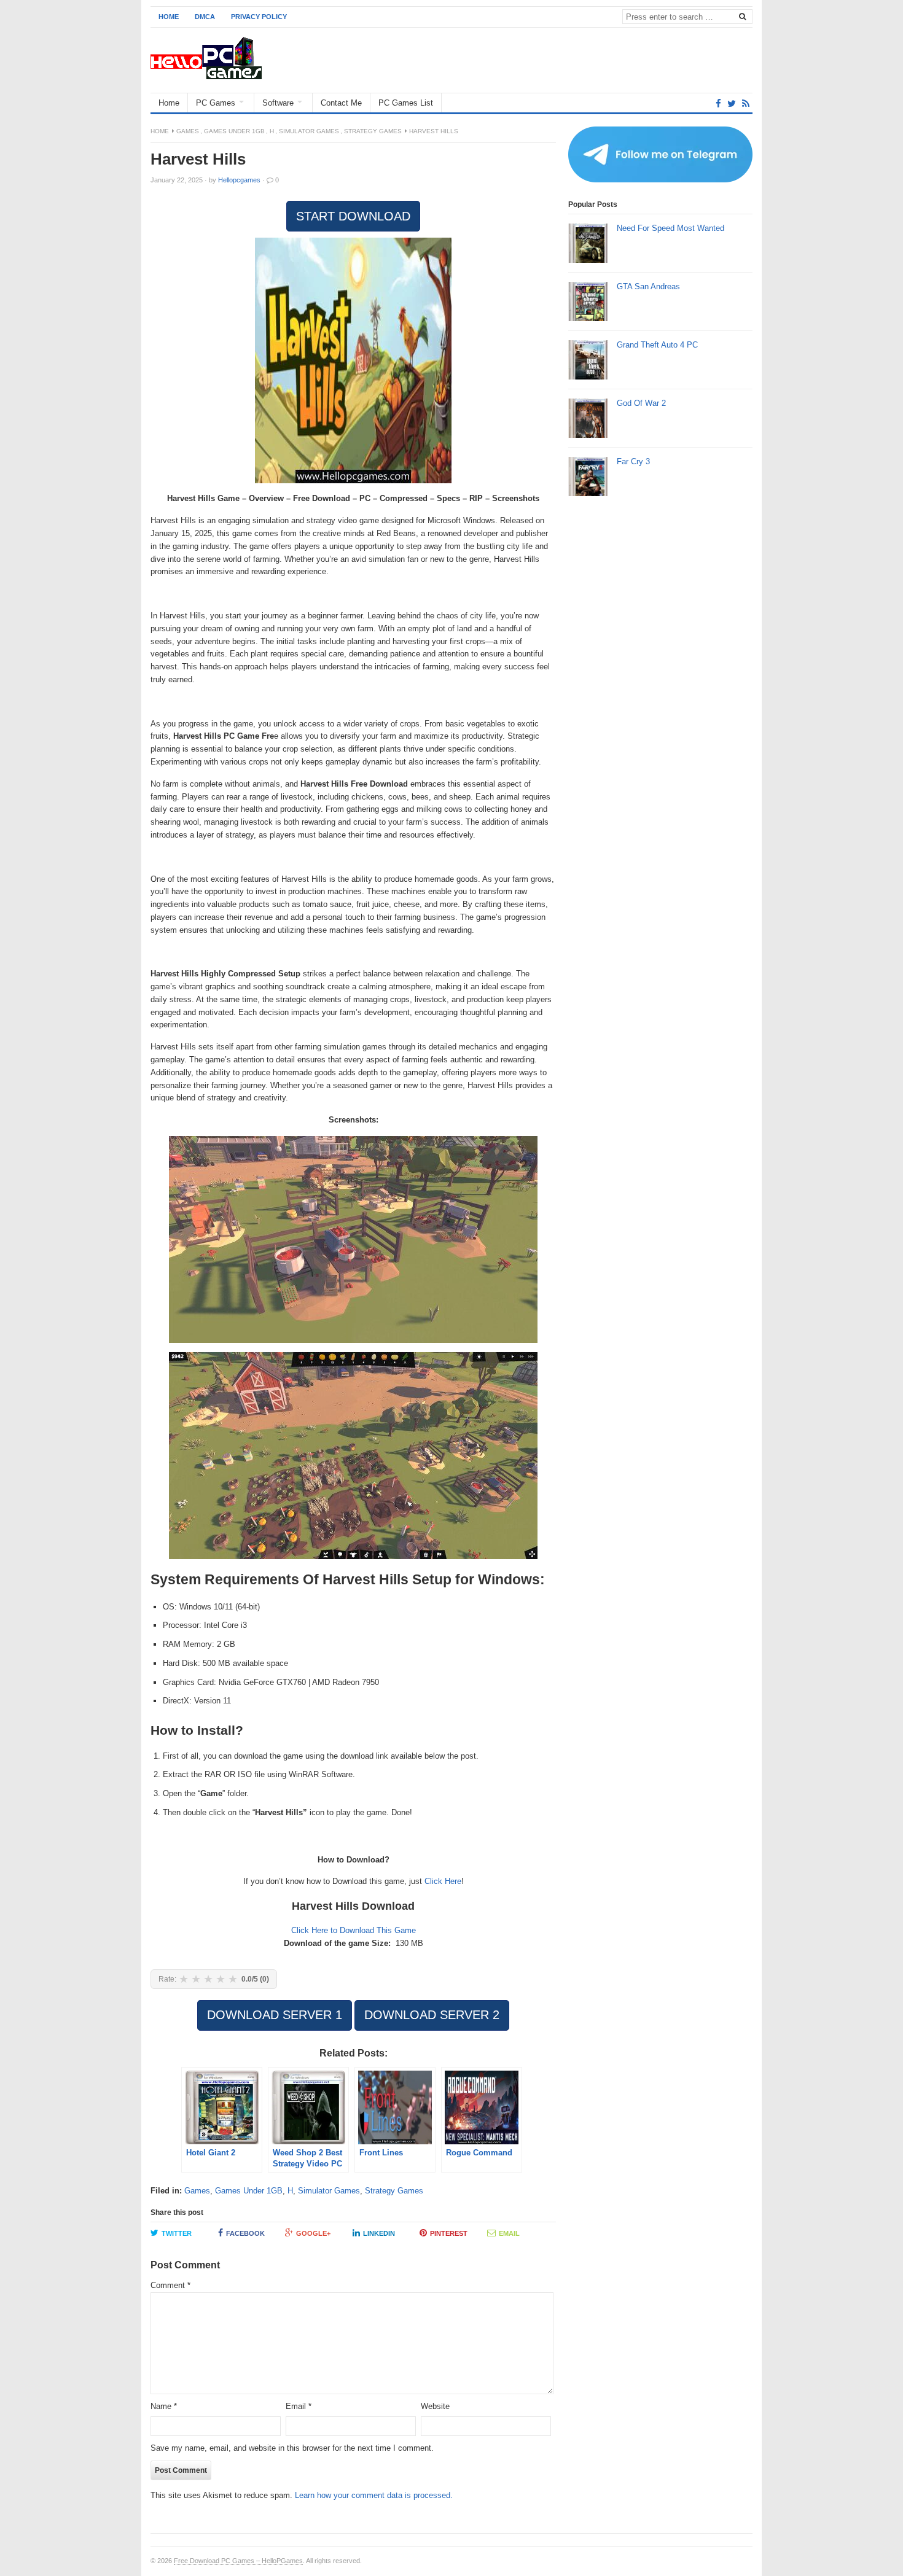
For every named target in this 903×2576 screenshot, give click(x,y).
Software (278, 103)
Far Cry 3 (633, 461)
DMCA (205, 17)
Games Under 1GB (234, 131)
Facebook (245, 2233)
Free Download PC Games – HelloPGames (238, 2561)
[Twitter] (732, 103)
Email (509, 2233)
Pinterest (449, 2233)
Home (169, 17)
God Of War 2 (641, 403)
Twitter (177, 2233)
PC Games (216, 103)
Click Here (443, 1881)
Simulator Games (309, 131)
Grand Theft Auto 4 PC (657, 345)
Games (188, 131)
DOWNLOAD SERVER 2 (432, 2015)
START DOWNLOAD (353, 216)
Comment (170, 2285)
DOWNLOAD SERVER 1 (275, 2015)
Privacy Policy (259, 17)
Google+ (313, 2233)
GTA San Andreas (648, 286)
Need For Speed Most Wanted (670, 228)
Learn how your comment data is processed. (374, 2495)
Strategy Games (373, 131)
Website (435, 2406)
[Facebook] (718, 103)
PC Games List (406, 103)
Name (164, 2406)
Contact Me (341, 103)
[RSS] (746, 103)
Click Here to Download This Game (354, 1930)
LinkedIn (379, 2233)
